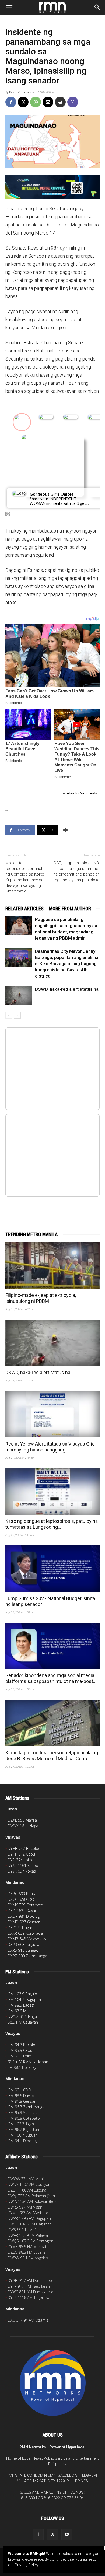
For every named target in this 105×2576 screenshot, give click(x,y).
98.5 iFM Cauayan (23, 2022)
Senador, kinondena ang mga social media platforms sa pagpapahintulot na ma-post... (51, 1678)
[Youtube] (67, 2535)
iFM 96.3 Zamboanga (26, 2107)
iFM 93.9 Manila (21, 2011)
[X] (23, 102)
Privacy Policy (27, 2565)
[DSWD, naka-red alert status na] (19, 995)
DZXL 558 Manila (22, 1820)
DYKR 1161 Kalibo (23, 1865)
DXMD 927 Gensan (24, 1922)
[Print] (60, 102)
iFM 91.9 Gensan (22, 2101)
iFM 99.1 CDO (20, 2090)
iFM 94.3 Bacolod (23, 2045)
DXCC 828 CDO (21, 1899)
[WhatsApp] (36, 102)
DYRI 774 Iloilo (20, 1860)
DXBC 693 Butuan (23, 1894)
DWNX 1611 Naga (23, 1826)
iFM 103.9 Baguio (22, 1994)
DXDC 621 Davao (23, 1911)
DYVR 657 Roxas (22, 1871)
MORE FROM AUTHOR (70, 909)
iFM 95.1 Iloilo (20, 2056)
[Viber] (73, 102)
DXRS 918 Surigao (23, 1950)
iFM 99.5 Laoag (21, 2005)
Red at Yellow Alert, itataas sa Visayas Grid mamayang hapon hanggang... (50, 1447)
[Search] (97, 7)
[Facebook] (11, 102)
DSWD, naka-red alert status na (67, 989)
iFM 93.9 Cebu (20, 2050)
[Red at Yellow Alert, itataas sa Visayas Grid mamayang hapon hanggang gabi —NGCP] (52, 1414)
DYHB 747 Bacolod (24, 1848)
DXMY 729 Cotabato (25, 1905)
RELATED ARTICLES (24, 909)
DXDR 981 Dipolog (24, 1916)
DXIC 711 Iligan (20, 1928)
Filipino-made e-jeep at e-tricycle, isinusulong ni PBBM (41, 1298)
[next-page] (17, 1015)
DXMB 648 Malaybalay (27, 1939)
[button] (9, 7)
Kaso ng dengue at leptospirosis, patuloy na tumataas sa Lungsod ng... (52, 1524)
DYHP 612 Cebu (21, 1854)
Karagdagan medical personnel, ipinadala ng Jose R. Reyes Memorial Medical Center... (52, 1756)
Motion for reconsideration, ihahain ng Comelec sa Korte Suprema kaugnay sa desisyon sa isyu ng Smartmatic (27, 877)
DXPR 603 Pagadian (25, 1945)
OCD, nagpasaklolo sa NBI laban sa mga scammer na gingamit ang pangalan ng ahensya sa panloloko (76, 871)
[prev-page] (9, 1015)
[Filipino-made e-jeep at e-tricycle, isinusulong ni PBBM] (52, 1266)
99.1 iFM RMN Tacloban (28, 2062)
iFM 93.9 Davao (21, 2096)
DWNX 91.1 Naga (22, 2016)
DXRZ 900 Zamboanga (27, 1956)
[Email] (48, 102)
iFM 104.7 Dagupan (24, 1999)
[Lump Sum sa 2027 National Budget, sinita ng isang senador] (52, 1569)
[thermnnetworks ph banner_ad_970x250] (52, 187)
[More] (65, 830)
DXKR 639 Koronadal (26, 1933)
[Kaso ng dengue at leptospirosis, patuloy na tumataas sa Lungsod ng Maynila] (52, 1491)
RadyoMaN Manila (19, 92)
